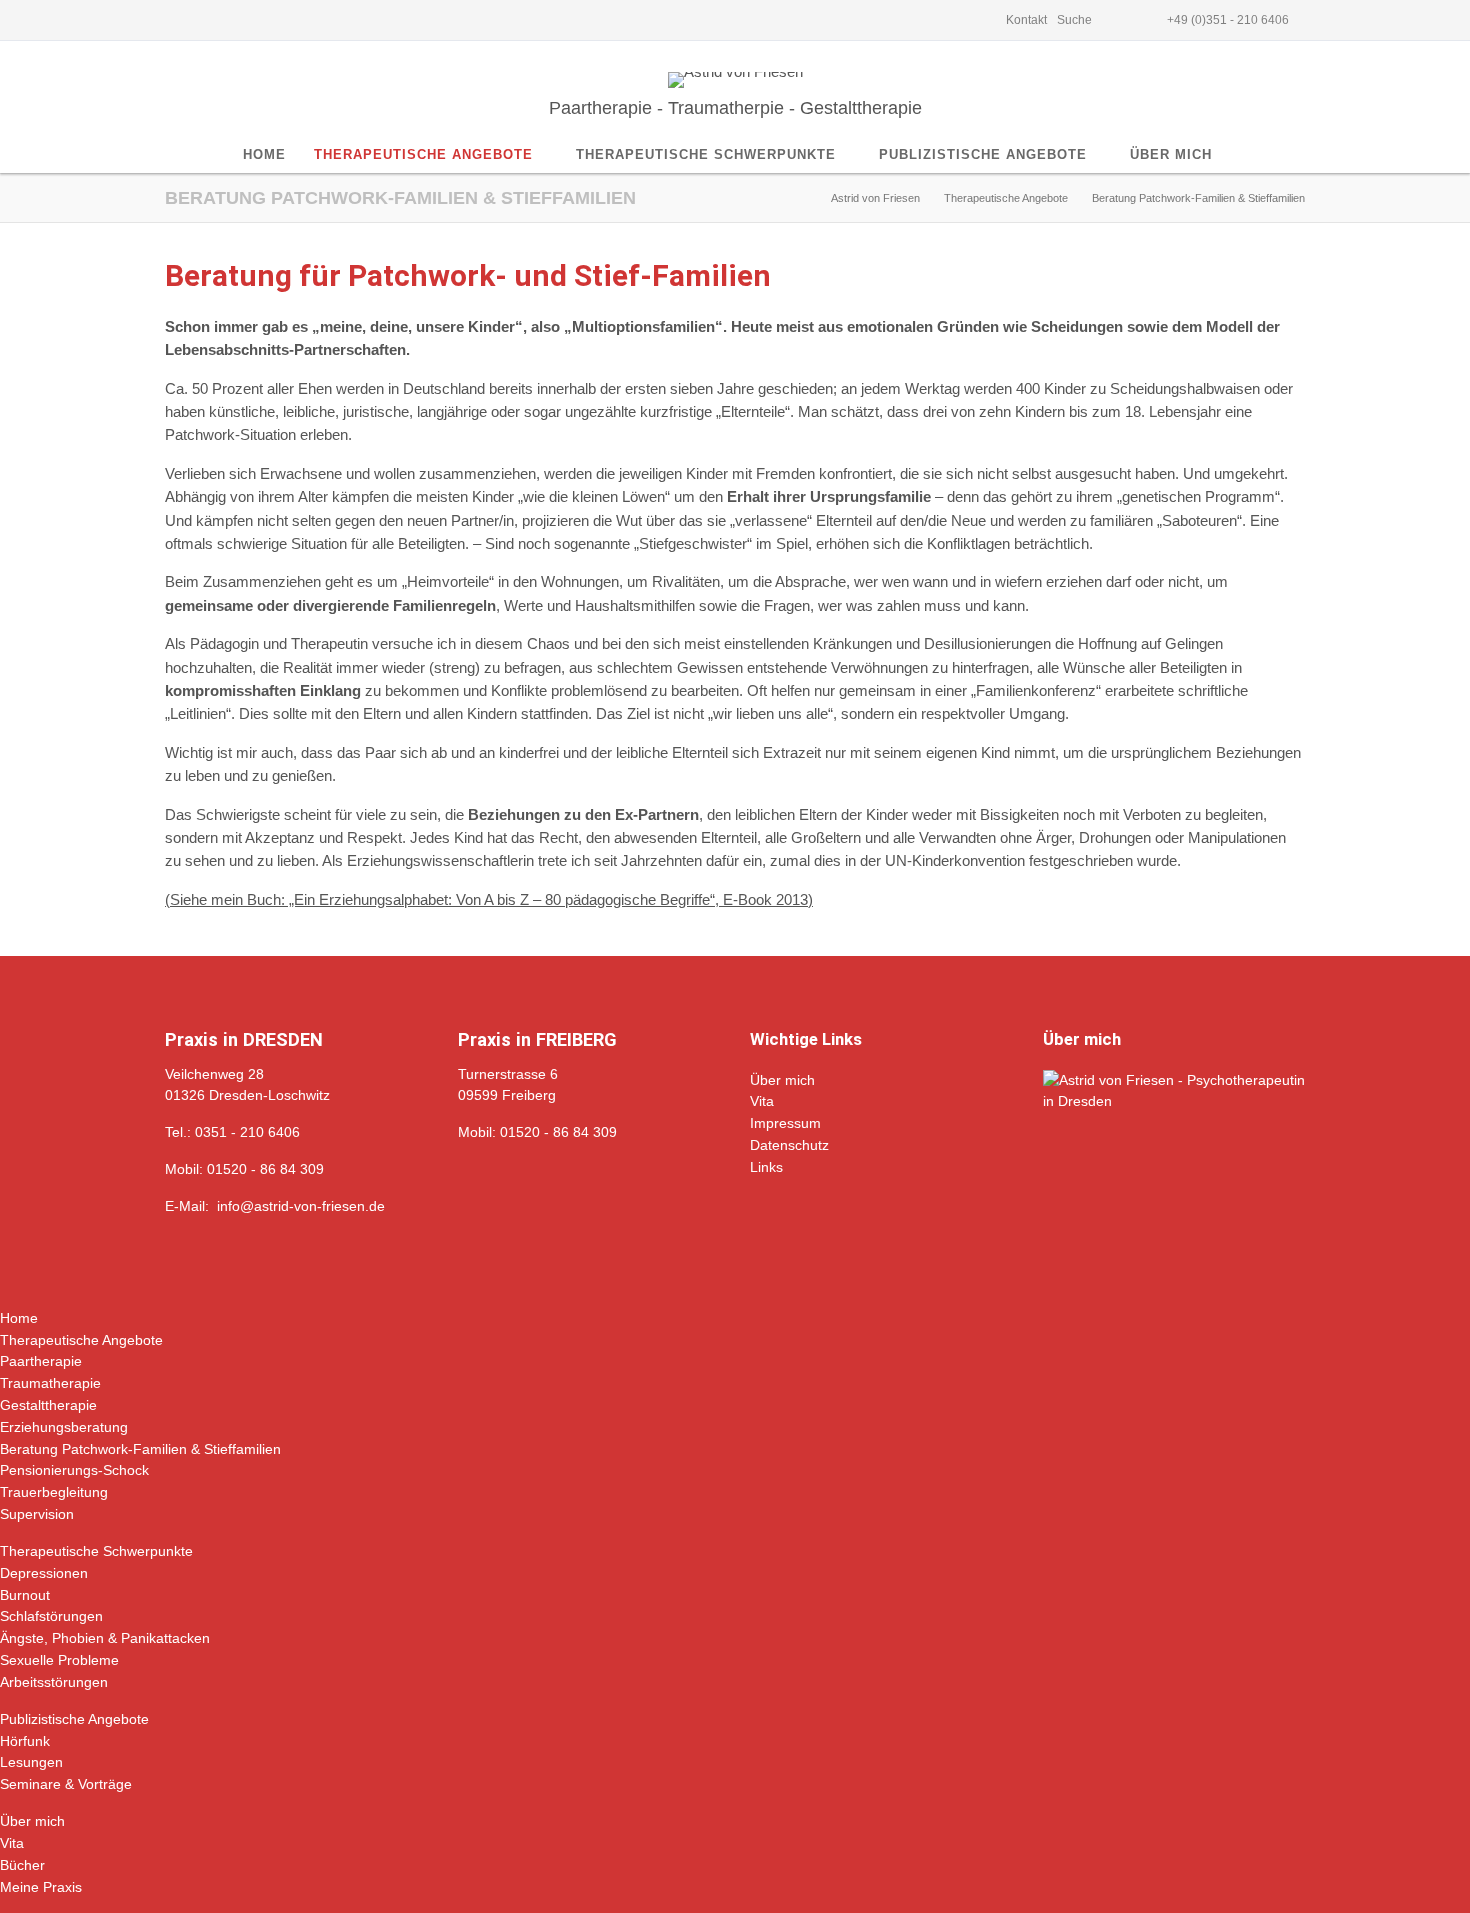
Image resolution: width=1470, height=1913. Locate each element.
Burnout (25, 1595)
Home (19, 1318)
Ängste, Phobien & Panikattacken (105, 1638)
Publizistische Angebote (74, 1719)
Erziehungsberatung (64, 1427)
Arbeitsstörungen (54, 1682)
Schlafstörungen (51, 1616)
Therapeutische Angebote (81, 1340)
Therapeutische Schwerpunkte (96, 1551)
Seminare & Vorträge (66, 1784)
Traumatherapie (50, 1383)
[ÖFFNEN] (1119, 19)
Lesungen (31, 1762)
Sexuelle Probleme (59, 1660)
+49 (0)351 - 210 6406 (1228, 20)
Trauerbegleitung (54, 1492)
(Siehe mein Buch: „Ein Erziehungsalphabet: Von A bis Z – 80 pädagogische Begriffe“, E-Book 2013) (489, 899)
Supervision (37, 1514)
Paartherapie (41, 1361)
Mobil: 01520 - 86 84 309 (244, 1169)
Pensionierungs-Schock (74, 1470)
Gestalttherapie (48, 1405)
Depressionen (44, 1573)
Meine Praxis (41, 1887)
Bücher (22, 1865)
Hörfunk (25, 1741)
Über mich (32, 1821)
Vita (12, 1843)
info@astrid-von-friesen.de (301, 1206)
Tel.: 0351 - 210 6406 (232, 1132)
